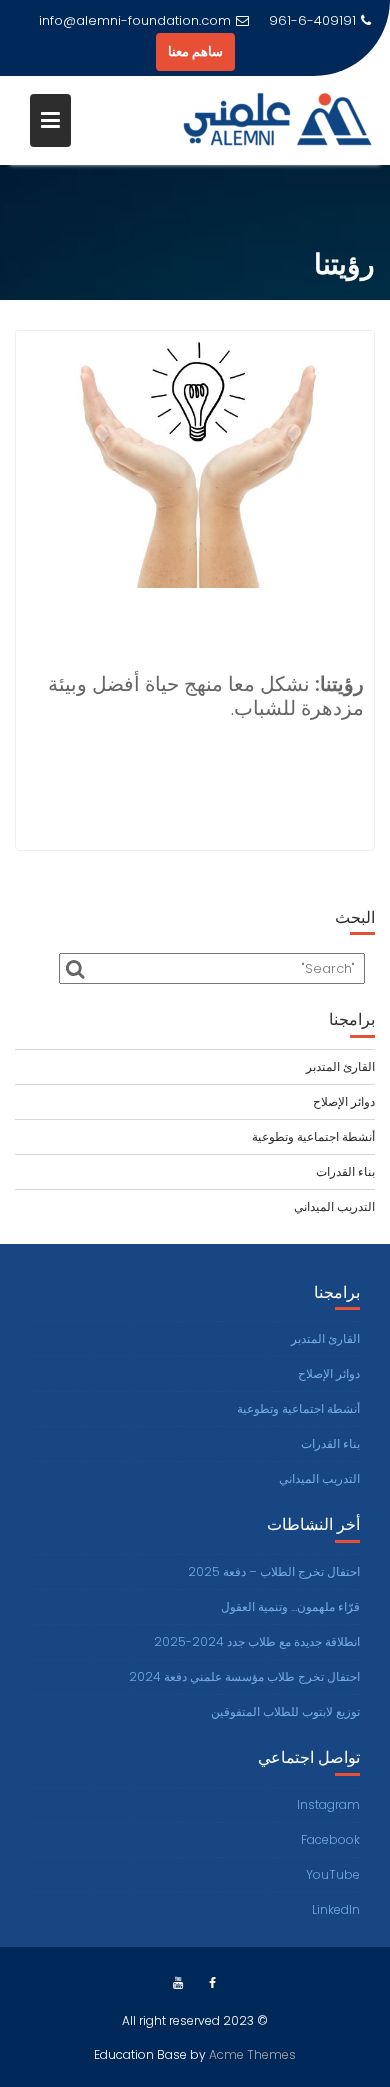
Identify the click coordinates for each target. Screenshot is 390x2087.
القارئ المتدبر (340, 1066)
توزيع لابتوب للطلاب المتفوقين (285, 1711)
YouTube (333, 1874)
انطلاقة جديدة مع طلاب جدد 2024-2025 (257, 1641)
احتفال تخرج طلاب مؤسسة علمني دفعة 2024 (244, 1676)
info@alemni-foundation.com (135, 20)
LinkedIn (336, 1909)
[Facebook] (213, 1983)
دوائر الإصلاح (344, 1101)
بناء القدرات (345, 1171)
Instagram (328, 1804)
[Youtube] (178, 1983)
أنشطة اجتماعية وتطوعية (313, 1136)
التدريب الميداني (334, 1206)
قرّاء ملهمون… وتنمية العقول (290, 1606)
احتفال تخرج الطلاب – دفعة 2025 (274, 1571)
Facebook (330, 1839)
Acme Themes (252, 2054)
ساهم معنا (195, 51)
